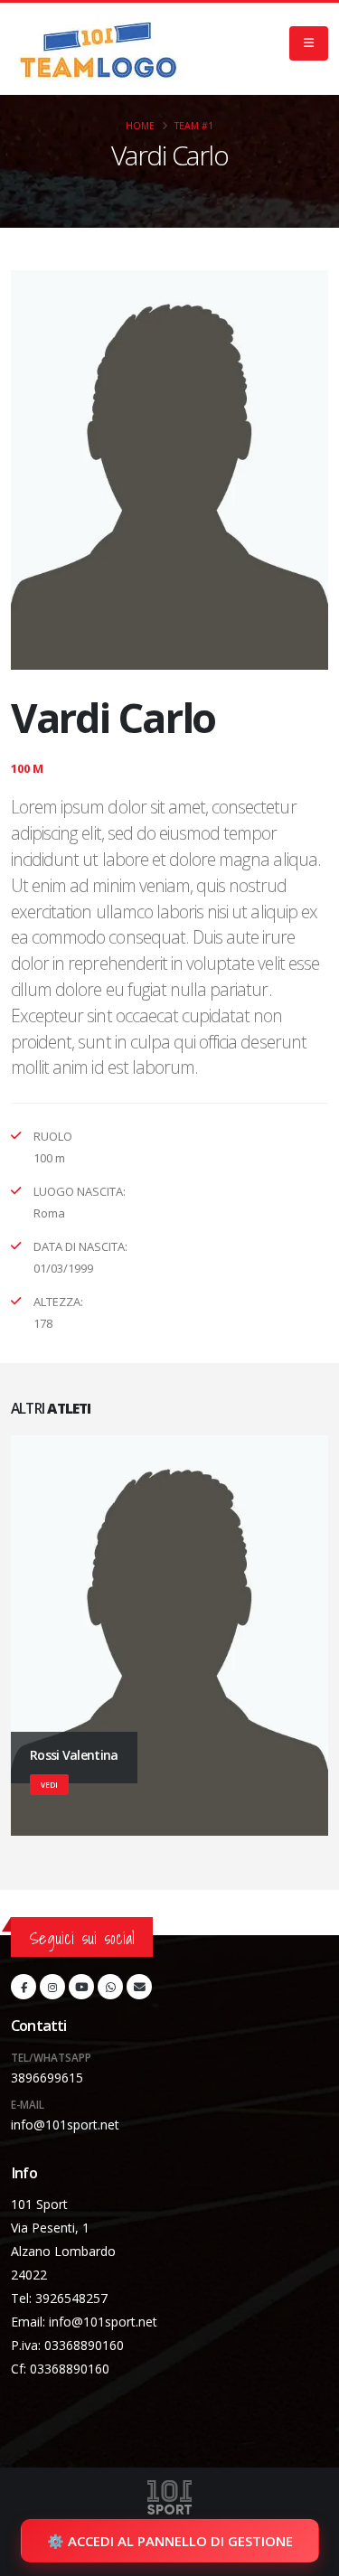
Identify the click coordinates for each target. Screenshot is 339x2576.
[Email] (139, 1987)
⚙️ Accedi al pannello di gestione (170, 2541)
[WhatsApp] (110, 1987)
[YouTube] (81, 1987)
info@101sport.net (65, 2125)
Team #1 (194, 126)
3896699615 (47, 2078)
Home (140, 126)
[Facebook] (24, 1987)
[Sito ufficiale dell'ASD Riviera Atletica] (99, 49)
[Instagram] (52, 1987)
